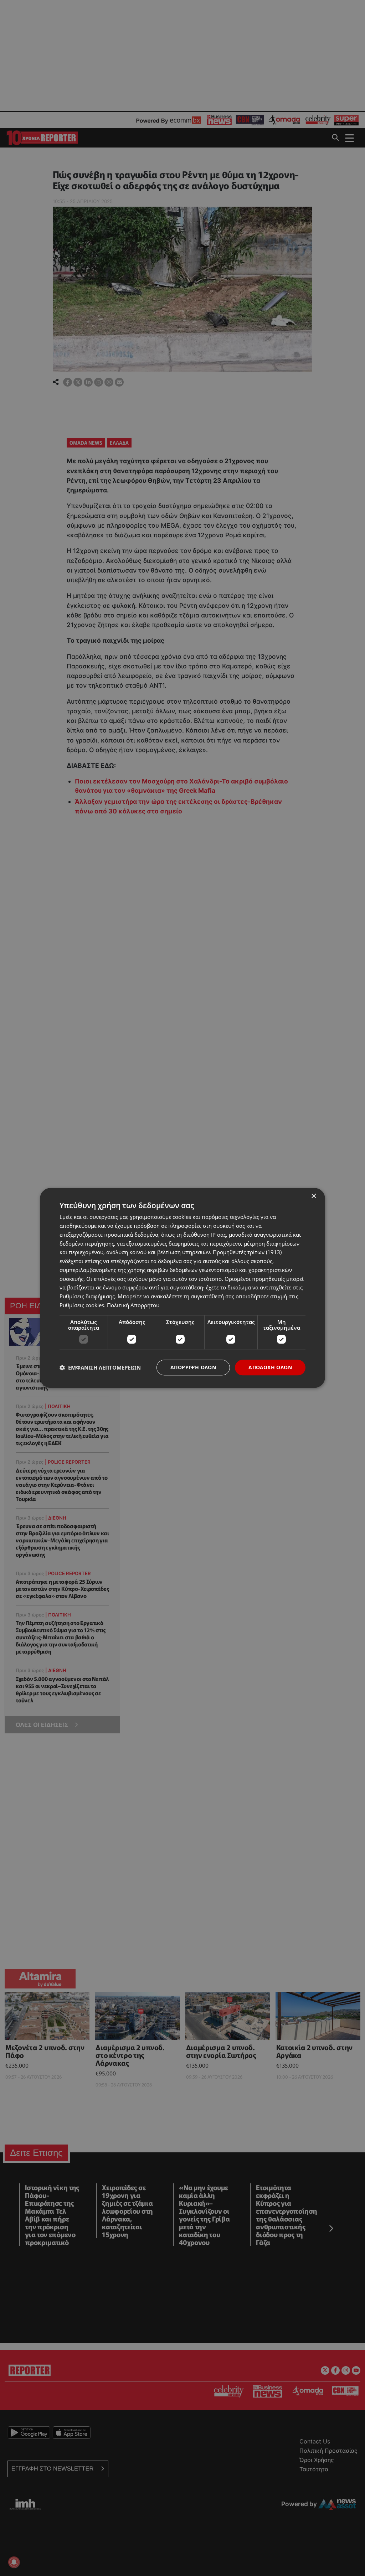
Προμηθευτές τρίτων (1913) (247, 1252)
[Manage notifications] (14, 2562)
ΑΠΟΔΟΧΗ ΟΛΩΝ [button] (270, 1367)
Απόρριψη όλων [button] (193, 1367)
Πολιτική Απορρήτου (133, 1305)
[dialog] (182, 1288)
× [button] (313, 1196)
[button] (100, 1367)
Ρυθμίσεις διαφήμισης (87, 1296)
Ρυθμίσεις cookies (82, 1305)
